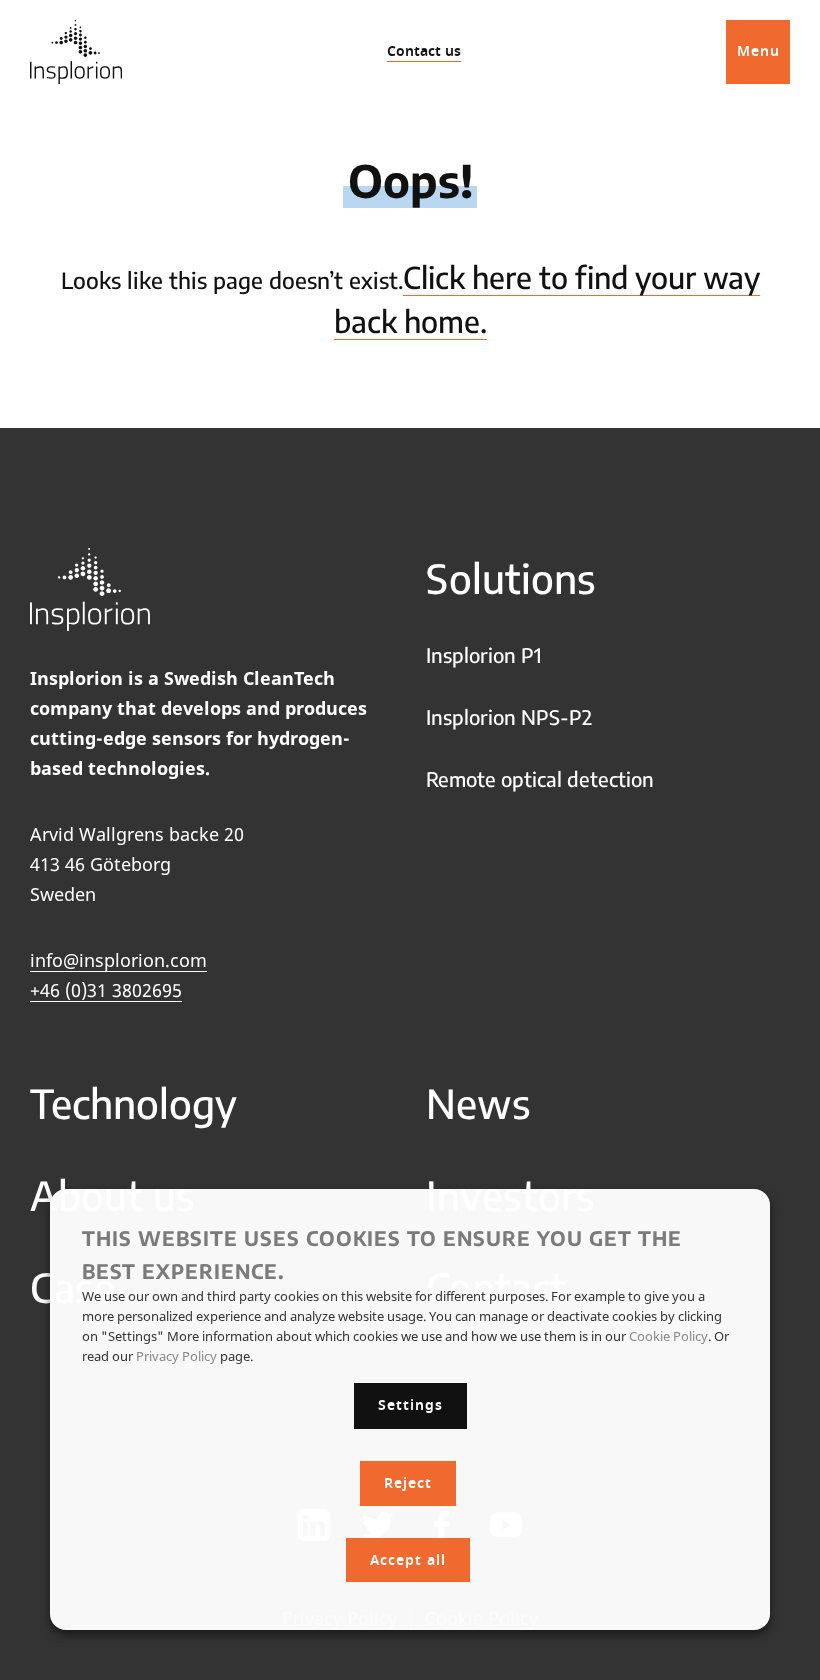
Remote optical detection (540, 778)
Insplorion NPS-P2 (509, 716)
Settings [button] (410, 1405)
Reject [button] (408, 1483)
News (478, 1103)
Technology (133, 1103)
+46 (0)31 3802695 (106, 990)
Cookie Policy (668, 1336)
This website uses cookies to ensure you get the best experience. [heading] (382, 1254)
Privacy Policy (176, 1356)
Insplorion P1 (484, 654)
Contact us (424, 51)
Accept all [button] (408, 1560)
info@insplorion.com (118, 960)
